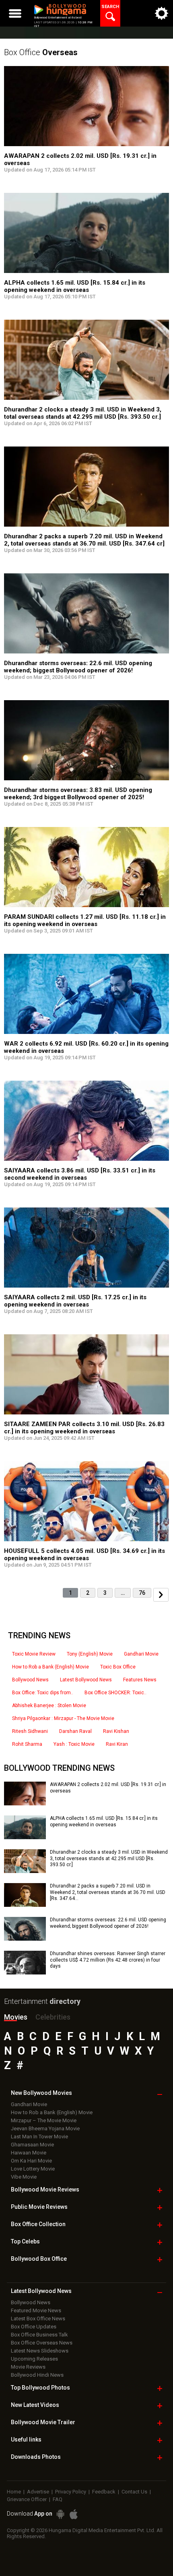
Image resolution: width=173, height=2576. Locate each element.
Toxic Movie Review (34, 1654)
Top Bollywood (40, 2388)
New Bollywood (41, 2093)
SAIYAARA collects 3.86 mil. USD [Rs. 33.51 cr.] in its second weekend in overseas (80, 1174)
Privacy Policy (71, 2492)
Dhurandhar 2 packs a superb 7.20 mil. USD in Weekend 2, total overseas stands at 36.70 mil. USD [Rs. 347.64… (108, 1892)
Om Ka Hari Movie (31, 2161)
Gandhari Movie (141, 1654)
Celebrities (53, 2017)
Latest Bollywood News (86, 1680)
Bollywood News (30, 1680)
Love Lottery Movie (33, 2169)
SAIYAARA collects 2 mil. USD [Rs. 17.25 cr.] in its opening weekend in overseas (75, 1301)
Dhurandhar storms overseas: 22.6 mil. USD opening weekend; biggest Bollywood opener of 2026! (78, 667)
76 (142, 1593)
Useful (26, 2440)
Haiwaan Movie (29, 2153)
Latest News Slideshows (40, 2351)
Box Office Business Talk (39, 2335)
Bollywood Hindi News (37, 2375)
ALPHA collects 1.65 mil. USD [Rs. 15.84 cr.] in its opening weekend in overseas (75, 286)
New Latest (35, 2405)
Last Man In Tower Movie (39, 2137)
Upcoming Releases (34, 2359)
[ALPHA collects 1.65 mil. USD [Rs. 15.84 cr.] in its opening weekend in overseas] (25, 1836)
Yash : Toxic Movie (74, 1744)
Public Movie (39, 2207)
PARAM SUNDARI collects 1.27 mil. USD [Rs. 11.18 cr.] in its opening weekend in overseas (85, 920)
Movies (16, 2017)
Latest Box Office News (38, 2319)
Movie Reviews (28, 2367)
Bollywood (43, 2422)
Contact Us (134, 2492)
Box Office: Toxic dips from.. (43, 1693)
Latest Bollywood (41, 2291)
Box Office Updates (34, 2327)
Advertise (38, 2492)
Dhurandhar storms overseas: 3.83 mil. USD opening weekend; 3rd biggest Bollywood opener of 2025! (78, 794)
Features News (140, 1680)
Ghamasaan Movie (32, 2145)
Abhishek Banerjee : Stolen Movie (49, 1706)
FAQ (58, 2499)
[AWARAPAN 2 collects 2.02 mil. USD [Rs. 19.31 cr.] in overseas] (25, 1803)
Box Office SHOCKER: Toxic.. (115, 1693)
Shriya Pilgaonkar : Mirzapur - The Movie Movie (63, 1718)
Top (25, 2241)
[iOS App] (74, 2514)
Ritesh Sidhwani (30, 1731)
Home (14, 2492)
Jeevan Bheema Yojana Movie (45, 2128)
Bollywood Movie (45, 2189)
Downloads (36, 2457)
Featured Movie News (36, 2310)
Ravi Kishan (116, 1731)
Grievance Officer (27, 2499)
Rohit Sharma (27, 1744)
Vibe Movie (24, 2177)
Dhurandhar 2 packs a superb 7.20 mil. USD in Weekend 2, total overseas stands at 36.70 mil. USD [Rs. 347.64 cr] (84, 540)
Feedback (104, 2492)
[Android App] (60, 2514)
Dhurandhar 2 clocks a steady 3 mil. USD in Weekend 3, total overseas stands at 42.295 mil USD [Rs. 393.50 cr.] (83, 413)
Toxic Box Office (118, 1667)
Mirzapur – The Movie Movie (44, 2120)
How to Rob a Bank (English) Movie (50, 1667)
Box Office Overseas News (42, 2343)
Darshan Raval (75, 1731)
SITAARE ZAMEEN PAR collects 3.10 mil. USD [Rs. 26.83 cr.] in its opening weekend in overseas (84, 1428)
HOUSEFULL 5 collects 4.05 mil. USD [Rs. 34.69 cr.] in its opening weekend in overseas (84, 1555)
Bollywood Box (39, 2259)
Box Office (41, 52)
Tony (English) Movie (90, 1654)
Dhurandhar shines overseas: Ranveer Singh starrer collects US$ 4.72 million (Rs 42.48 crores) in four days (108, 1960)
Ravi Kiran (117, 1744)
